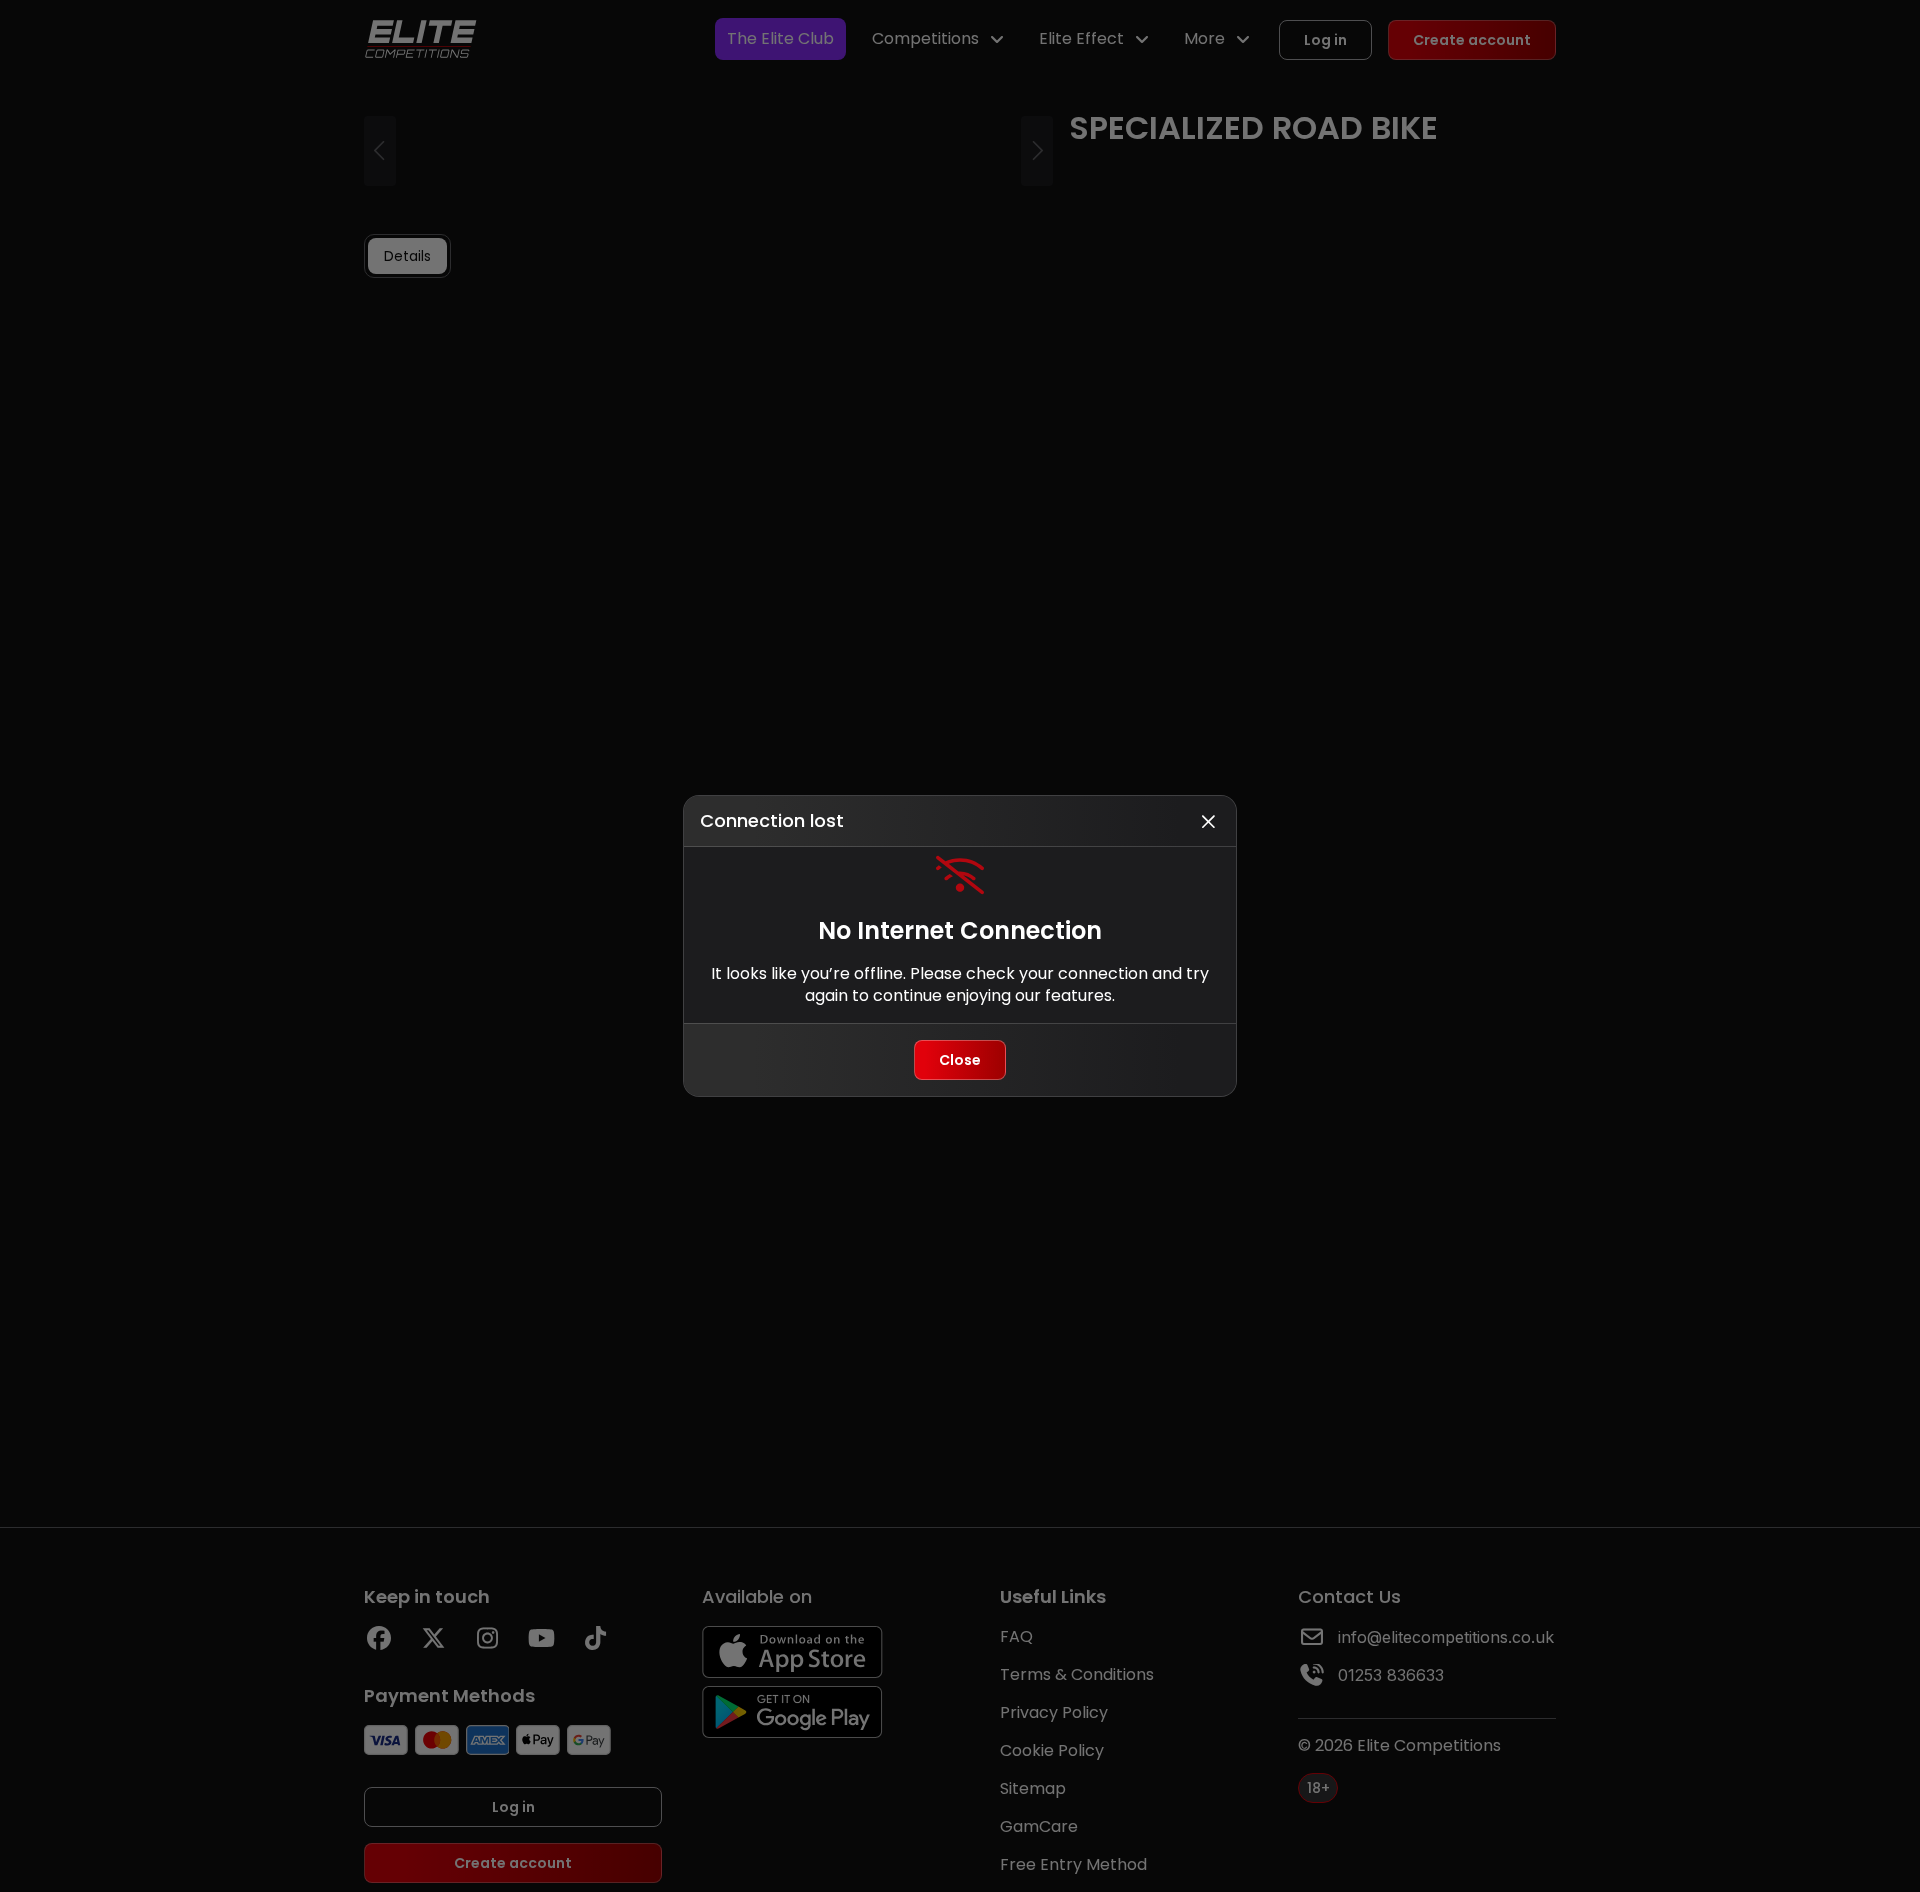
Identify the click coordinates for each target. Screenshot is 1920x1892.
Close (960, 1060)
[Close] (1208, 821)
